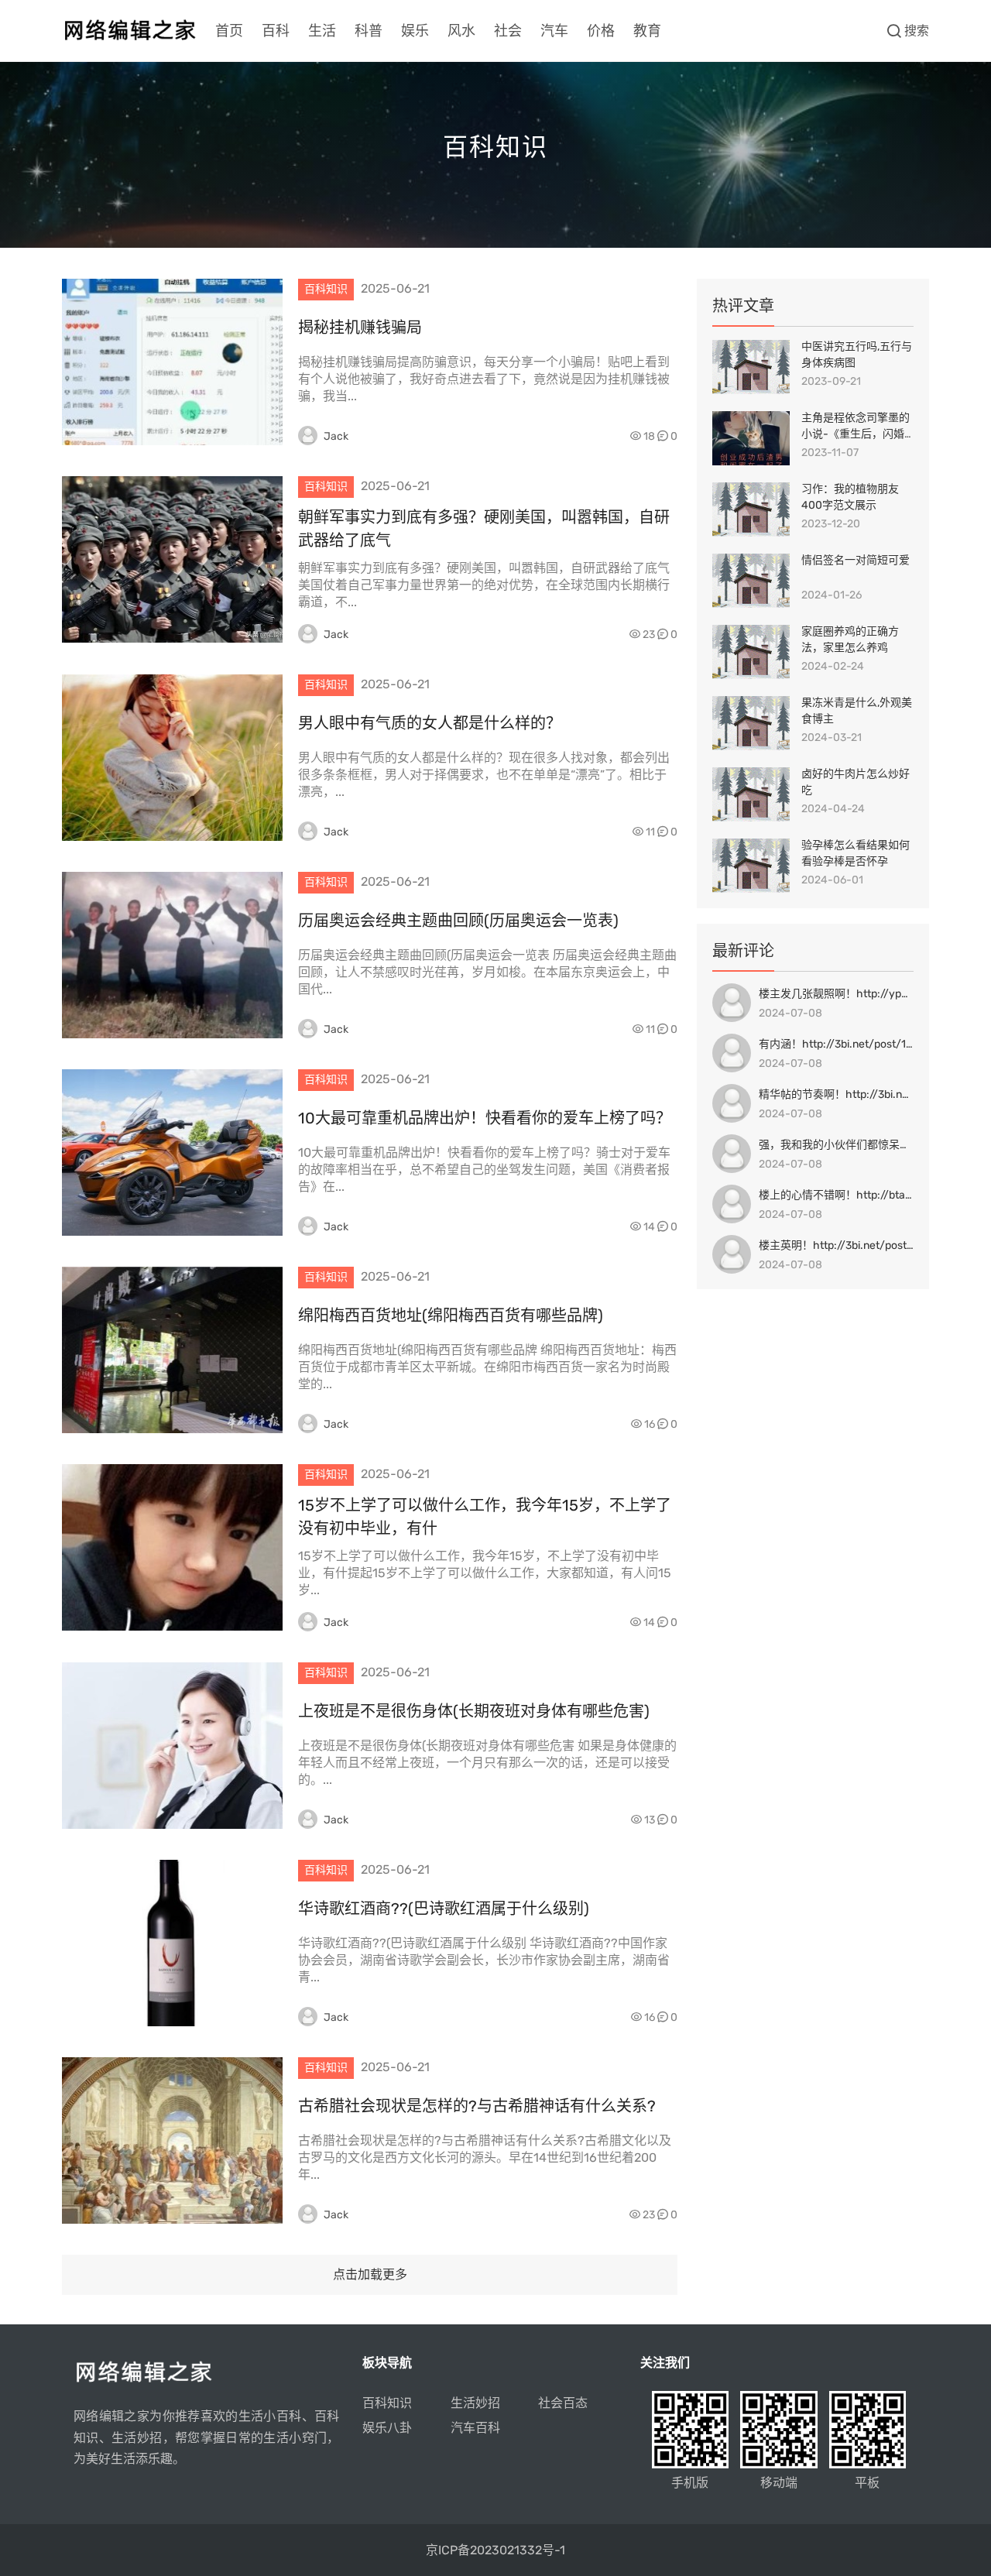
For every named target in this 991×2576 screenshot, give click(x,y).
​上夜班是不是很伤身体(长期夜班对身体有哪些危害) (474, 1711)
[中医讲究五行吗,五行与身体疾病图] (751, 367)
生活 (322, 31)
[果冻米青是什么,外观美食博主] (751, 723)
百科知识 (387, 2403)
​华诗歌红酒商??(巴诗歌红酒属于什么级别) (444, 1909)
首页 (229, 31)
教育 (647, 31)
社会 (508, 31)
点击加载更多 (370, 2274)
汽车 (554, 31)
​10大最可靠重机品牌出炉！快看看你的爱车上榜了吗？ (485, 1118)
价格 (601, 31)
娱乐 (415, 31)
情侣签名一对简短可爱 (856, 560)
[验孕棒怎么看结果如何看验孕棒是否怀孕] (751, 866)
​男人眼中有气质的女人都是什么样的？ (430, 723)
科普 (369, 31)
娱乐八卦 (387, 2428)
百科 (276, 31)
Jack (336, 436)
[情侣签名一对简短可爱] (751, 581)
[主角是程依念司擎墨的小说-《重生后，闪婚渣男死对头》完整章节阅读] (751, 438)
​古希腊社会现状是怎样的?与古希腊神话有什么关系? (477, 2106)
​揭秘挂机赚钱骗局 (360, 328)
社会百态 (563, 2403)
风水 (461, 31)
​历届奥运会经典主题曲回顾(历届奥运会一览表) (458, 921)
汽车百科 (475, 2428)
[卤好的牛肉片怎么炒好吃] (751, 794)
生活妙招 (475, 2403)
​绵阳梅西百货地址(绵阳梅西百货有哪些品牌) (451, 1315)
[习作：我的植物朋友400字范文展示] (751, 509)
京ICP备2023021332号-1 (495, 2550)
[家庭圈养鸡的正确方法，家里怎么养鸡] (751, 652)
